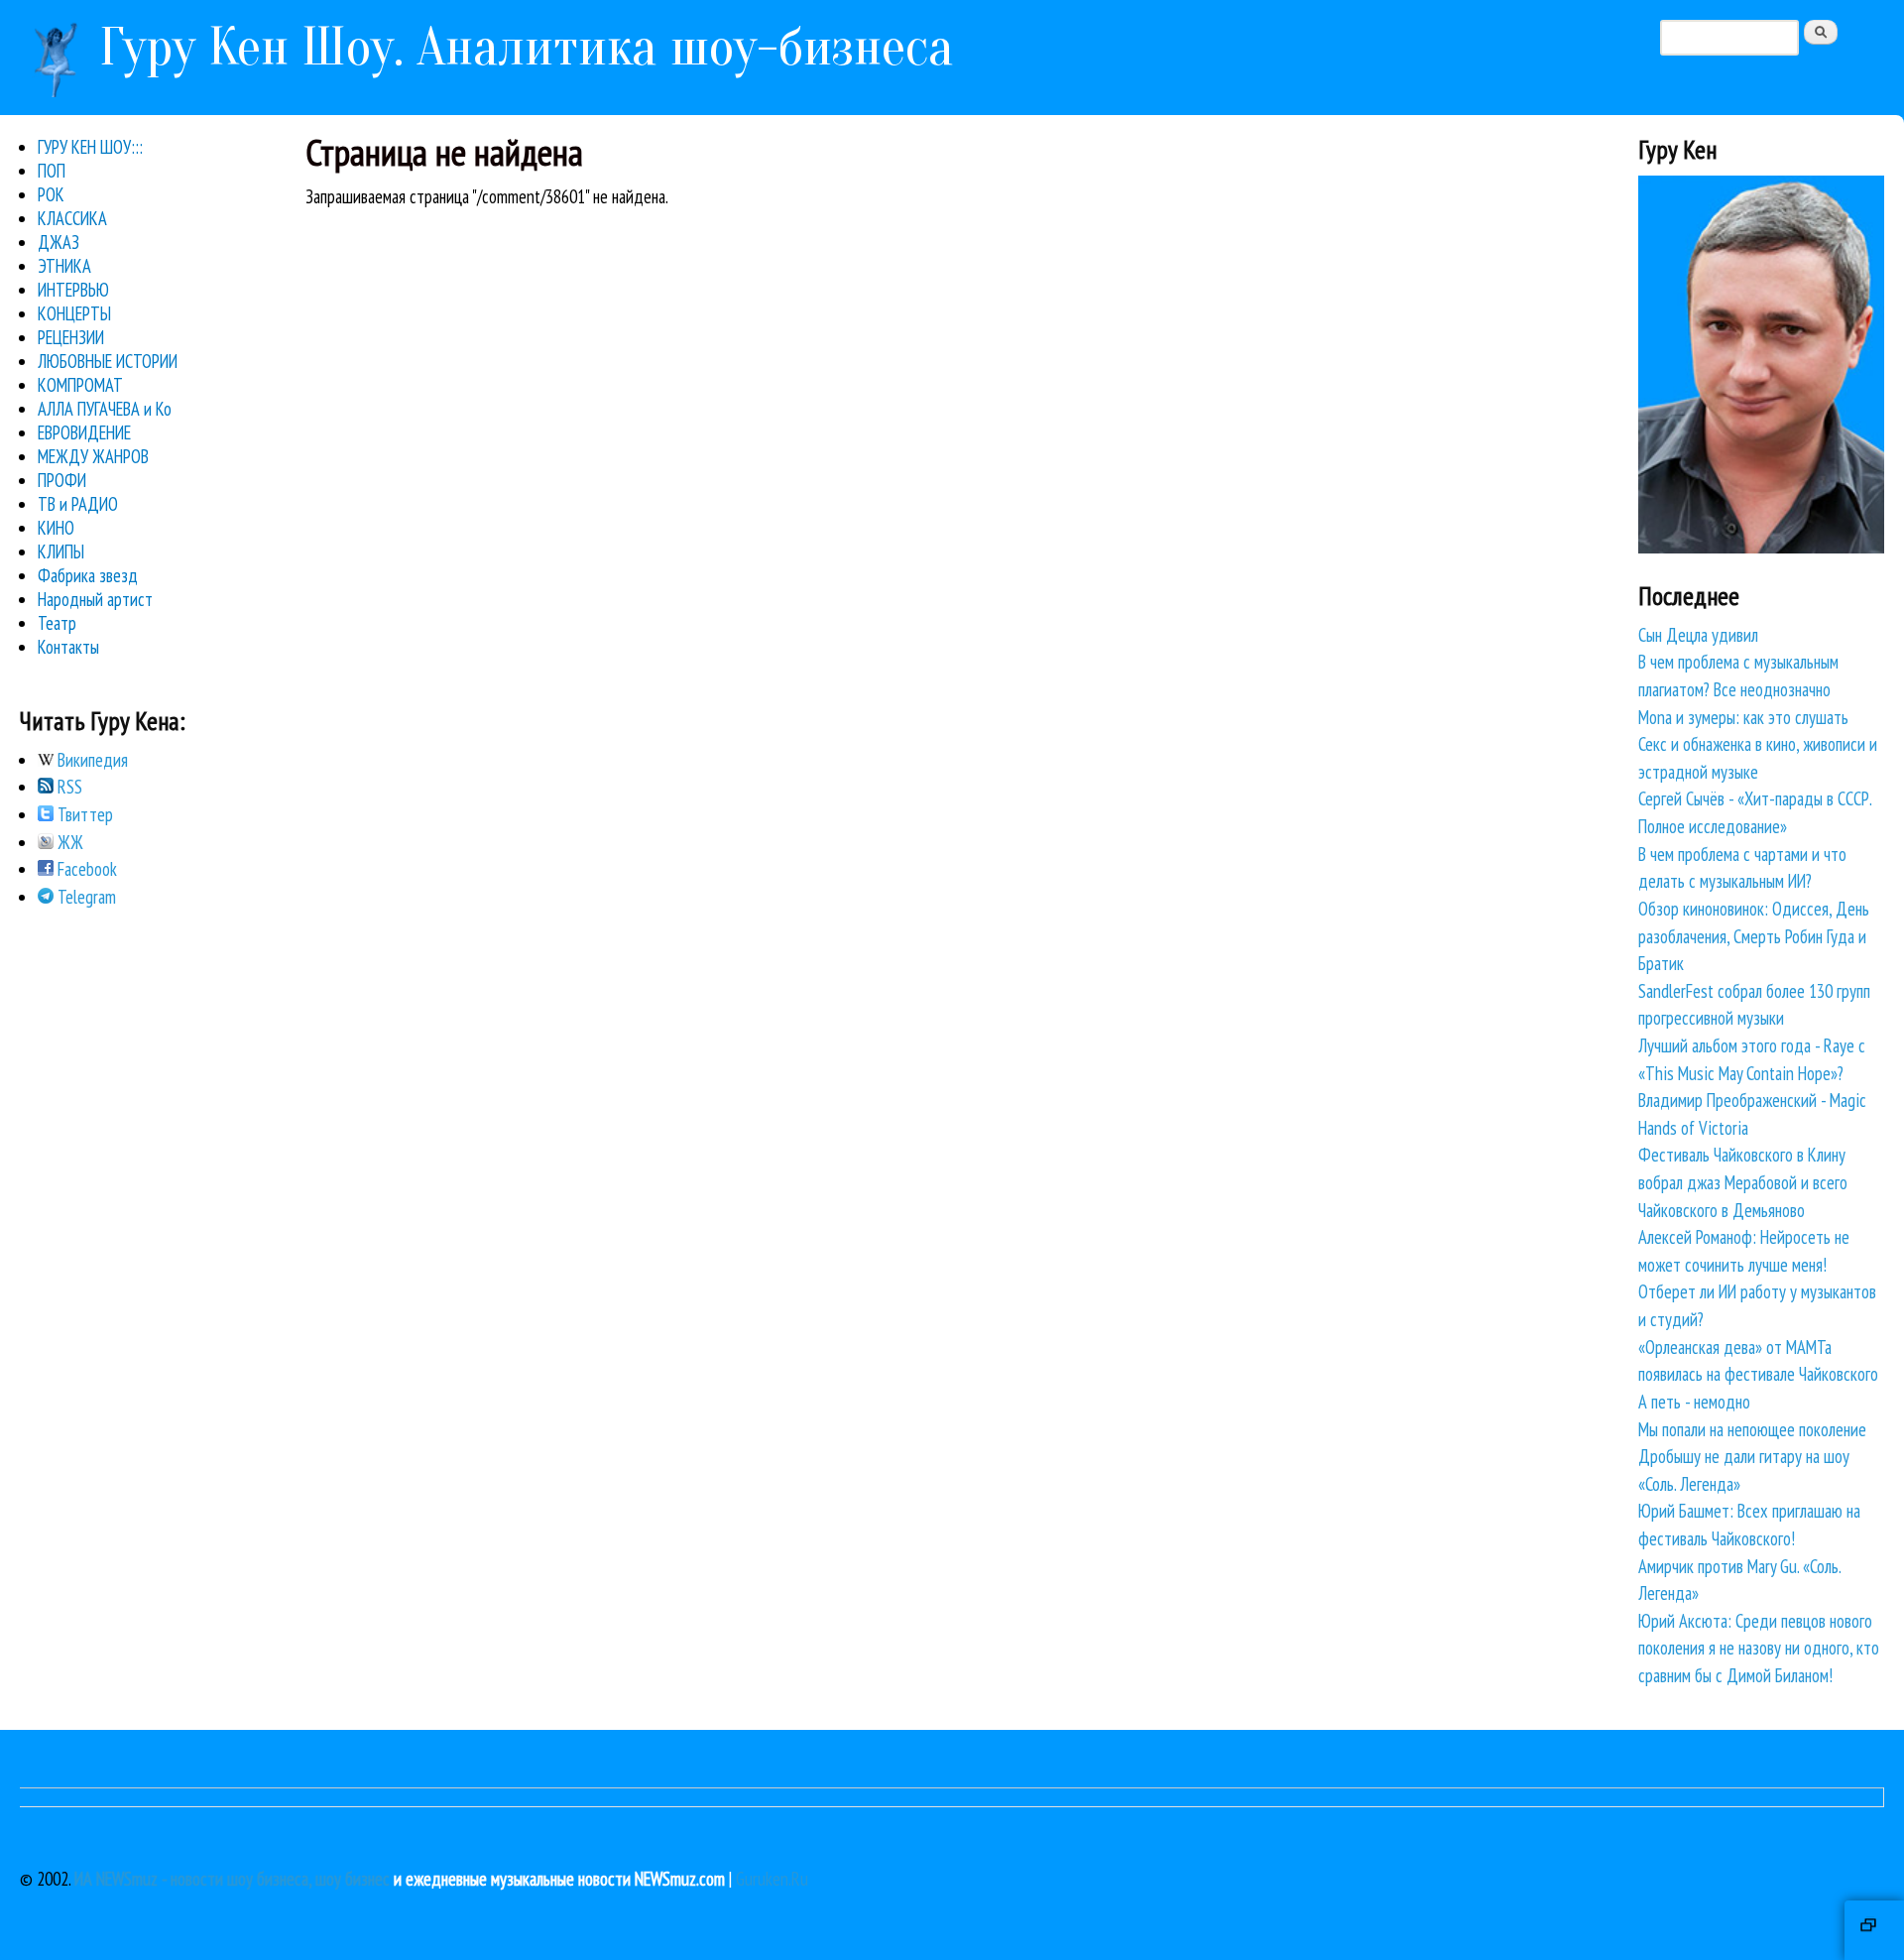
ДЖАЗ (59, 242)
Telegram (85, 897)
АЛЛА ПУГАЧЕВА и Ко (105, 409)
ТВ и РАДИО (78, 504)
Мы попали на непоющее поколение (1752, 1429)
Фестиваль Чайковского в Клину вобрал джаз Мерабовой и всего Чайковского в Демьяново (1743, 1182)
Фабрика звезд (88, 575)
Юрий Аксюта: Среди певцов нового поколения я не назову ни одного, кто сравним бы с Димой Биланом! (1759, 1648)
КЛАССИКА (72, 218)
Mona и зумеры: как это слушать (1743, 717)
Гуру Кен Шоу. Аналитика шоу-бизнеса (527, 47)
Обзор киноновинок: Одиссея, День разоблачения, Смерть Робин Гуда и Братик (1754, 936)
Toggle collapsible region (1874, 1930)
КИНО (56, 528)
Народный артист (95, 599)
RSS (68, 787)
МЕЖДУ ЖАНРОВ (93, 456)
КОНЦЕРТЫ (74, 313)
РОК (51, 194)
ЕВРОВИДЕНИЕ (84, 432)
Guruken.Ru (772, 1879)
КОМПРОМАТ (80, 385)
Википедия (91, 760)
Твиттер (83, 814)
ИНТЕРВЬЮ (73, 290)
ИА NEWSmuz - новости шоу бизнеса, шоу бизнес (232, 1879)
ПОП (52, 171)
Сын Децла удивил (1698, 635)
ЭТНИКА (64, 266)
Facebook (85, 869)
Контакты (68, 647)
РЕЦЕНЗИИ (71, 337)
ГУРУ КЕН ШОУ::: (90, 147)
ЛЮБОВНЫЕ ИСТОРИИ (108, 361)
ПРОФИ (62, 480)
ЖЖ (68, 842)
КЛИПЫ (61, 551)
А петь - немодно (1694, 1402)
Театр (57, 623)
